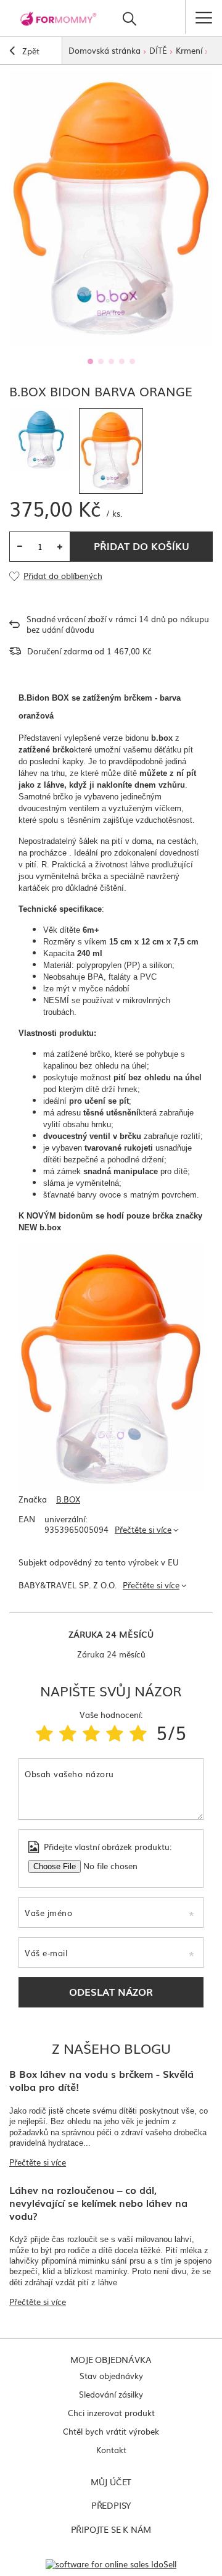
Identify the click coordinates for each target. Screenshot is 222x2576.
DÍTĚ (158, 50)
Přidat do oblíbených (63, 576)
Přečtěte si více (143, 1529)
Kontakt (111, 2450)
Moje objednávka (111, 2359)
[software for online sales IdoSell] (111, 2564)
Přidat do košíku (142, 546)
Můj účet (111, 2482)
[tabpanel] (111, 208)
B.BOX (68, 1500)
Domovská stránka (105, 50)
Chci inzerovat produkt (111, 2413)
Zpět (30, 51)
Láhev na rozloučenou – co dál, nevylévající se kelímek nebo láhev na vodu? (98, 2203)
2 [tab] (101, 361)
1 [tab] (90, 361)
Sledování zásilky (111, 2394)
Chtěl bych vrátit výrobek (111, 2431)
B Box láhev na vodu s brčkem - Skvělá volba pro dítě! (101, 2080)
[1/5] (44, 1732)
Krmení (189, 50)
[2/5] (68, 1732)
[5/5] (138, 1732)
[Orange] (111, 451)
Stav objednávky (111, 2376)
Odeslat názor (111, 1991)
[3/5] (91, 1732)
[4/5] (115, 1732)
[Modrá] (41, 440)
